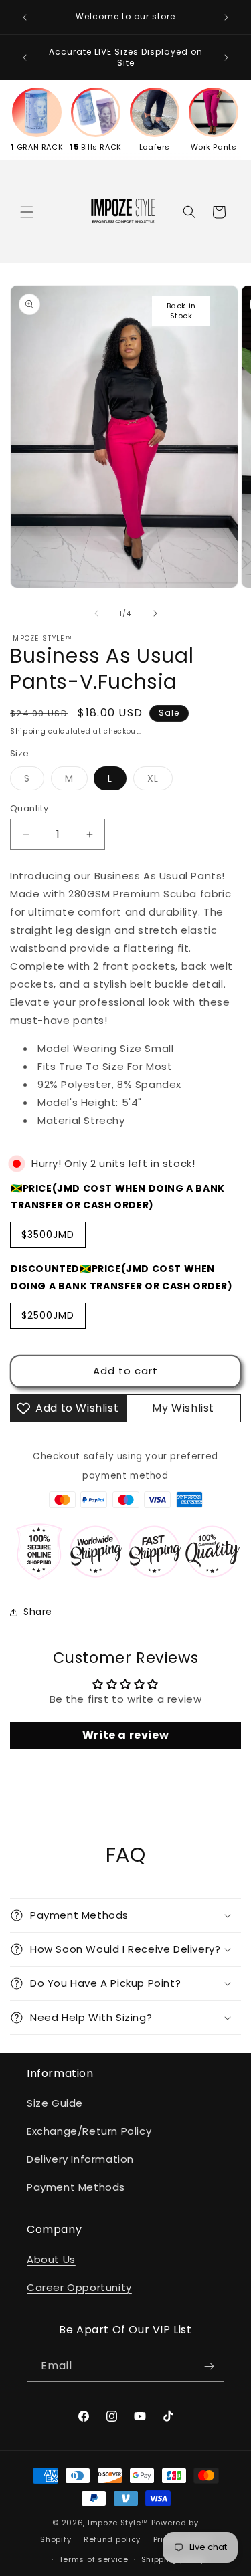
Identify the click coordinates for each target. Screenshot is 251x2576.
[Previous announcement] (25, 17)
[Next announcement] (226, 17)
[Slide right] (155, 613)
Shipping (28, 731)
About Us (51, 2259)
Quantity (29, 808)
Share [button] (38, 1612)
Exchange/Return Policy (89, 2131)
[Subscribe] (209, 2366)
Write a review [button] (125, 1735)
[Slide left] (96, 613)
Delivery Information (80, 2159)
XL (160, 781)
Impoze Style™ (118, 2523)
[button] (27, 212)
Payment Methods (76, 2187)
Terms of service (94, 2559)
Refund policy (112, 2539)
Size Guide (55, 2103)
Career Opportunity (79, 2287)
